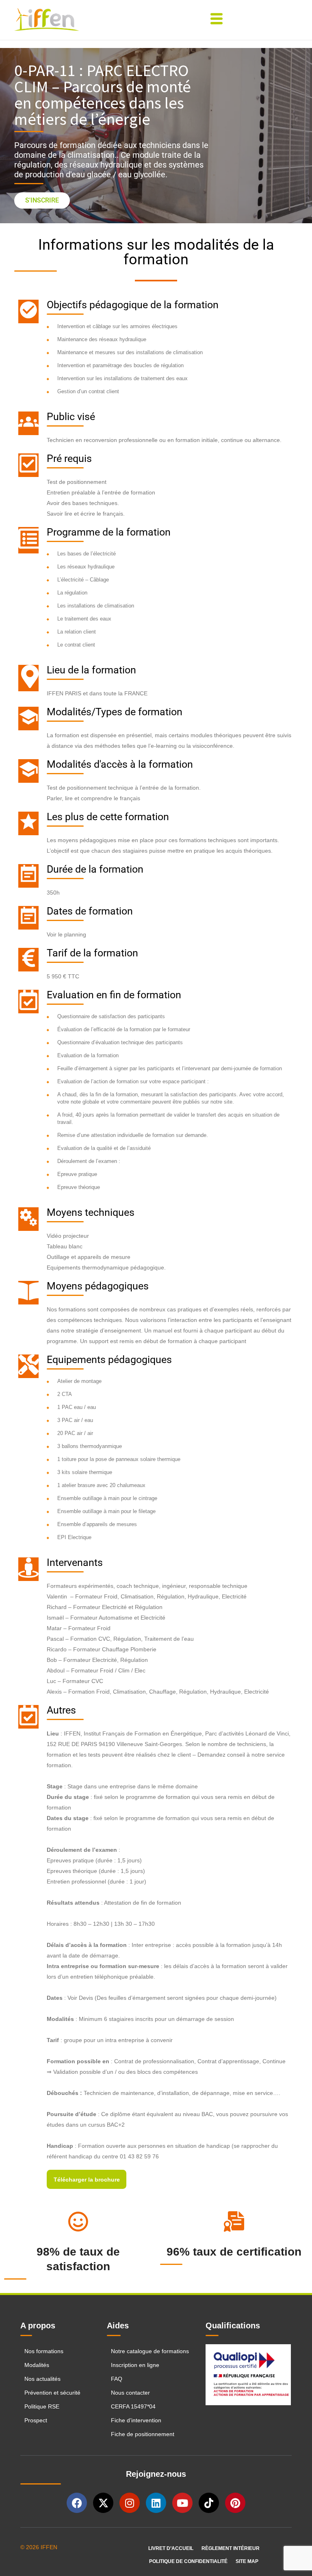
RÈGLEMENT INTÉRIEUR (231, 2548)
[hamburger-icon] (216, 20)
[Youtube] (182, 2503)
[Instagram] (130, 2503)
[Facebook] (77, 2503)
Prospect (36, 2420)
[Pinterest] (235, 2503)
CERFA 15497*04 (133, 2406)
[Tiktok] (209, 2503)
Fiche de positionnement (143, 2434)
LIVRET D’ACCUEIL (171, 2548)
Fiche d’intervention (136, 2420)
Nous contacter (130, 2393)
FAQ (117, 2379)
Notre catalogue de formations (150, 2351)
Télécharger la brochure (87, 2180)
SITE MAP (247, 2561)
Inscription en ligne (135, 2365)
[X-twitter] (103, 2503)
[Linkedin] (156, 2503)
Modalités (37, 2365)
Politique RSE (43, 2406)
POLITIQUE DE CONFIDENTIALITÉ (188, 2561)
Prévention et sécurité (52, 2393)
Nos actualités (42, 2379)
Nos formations (44, 2351)
